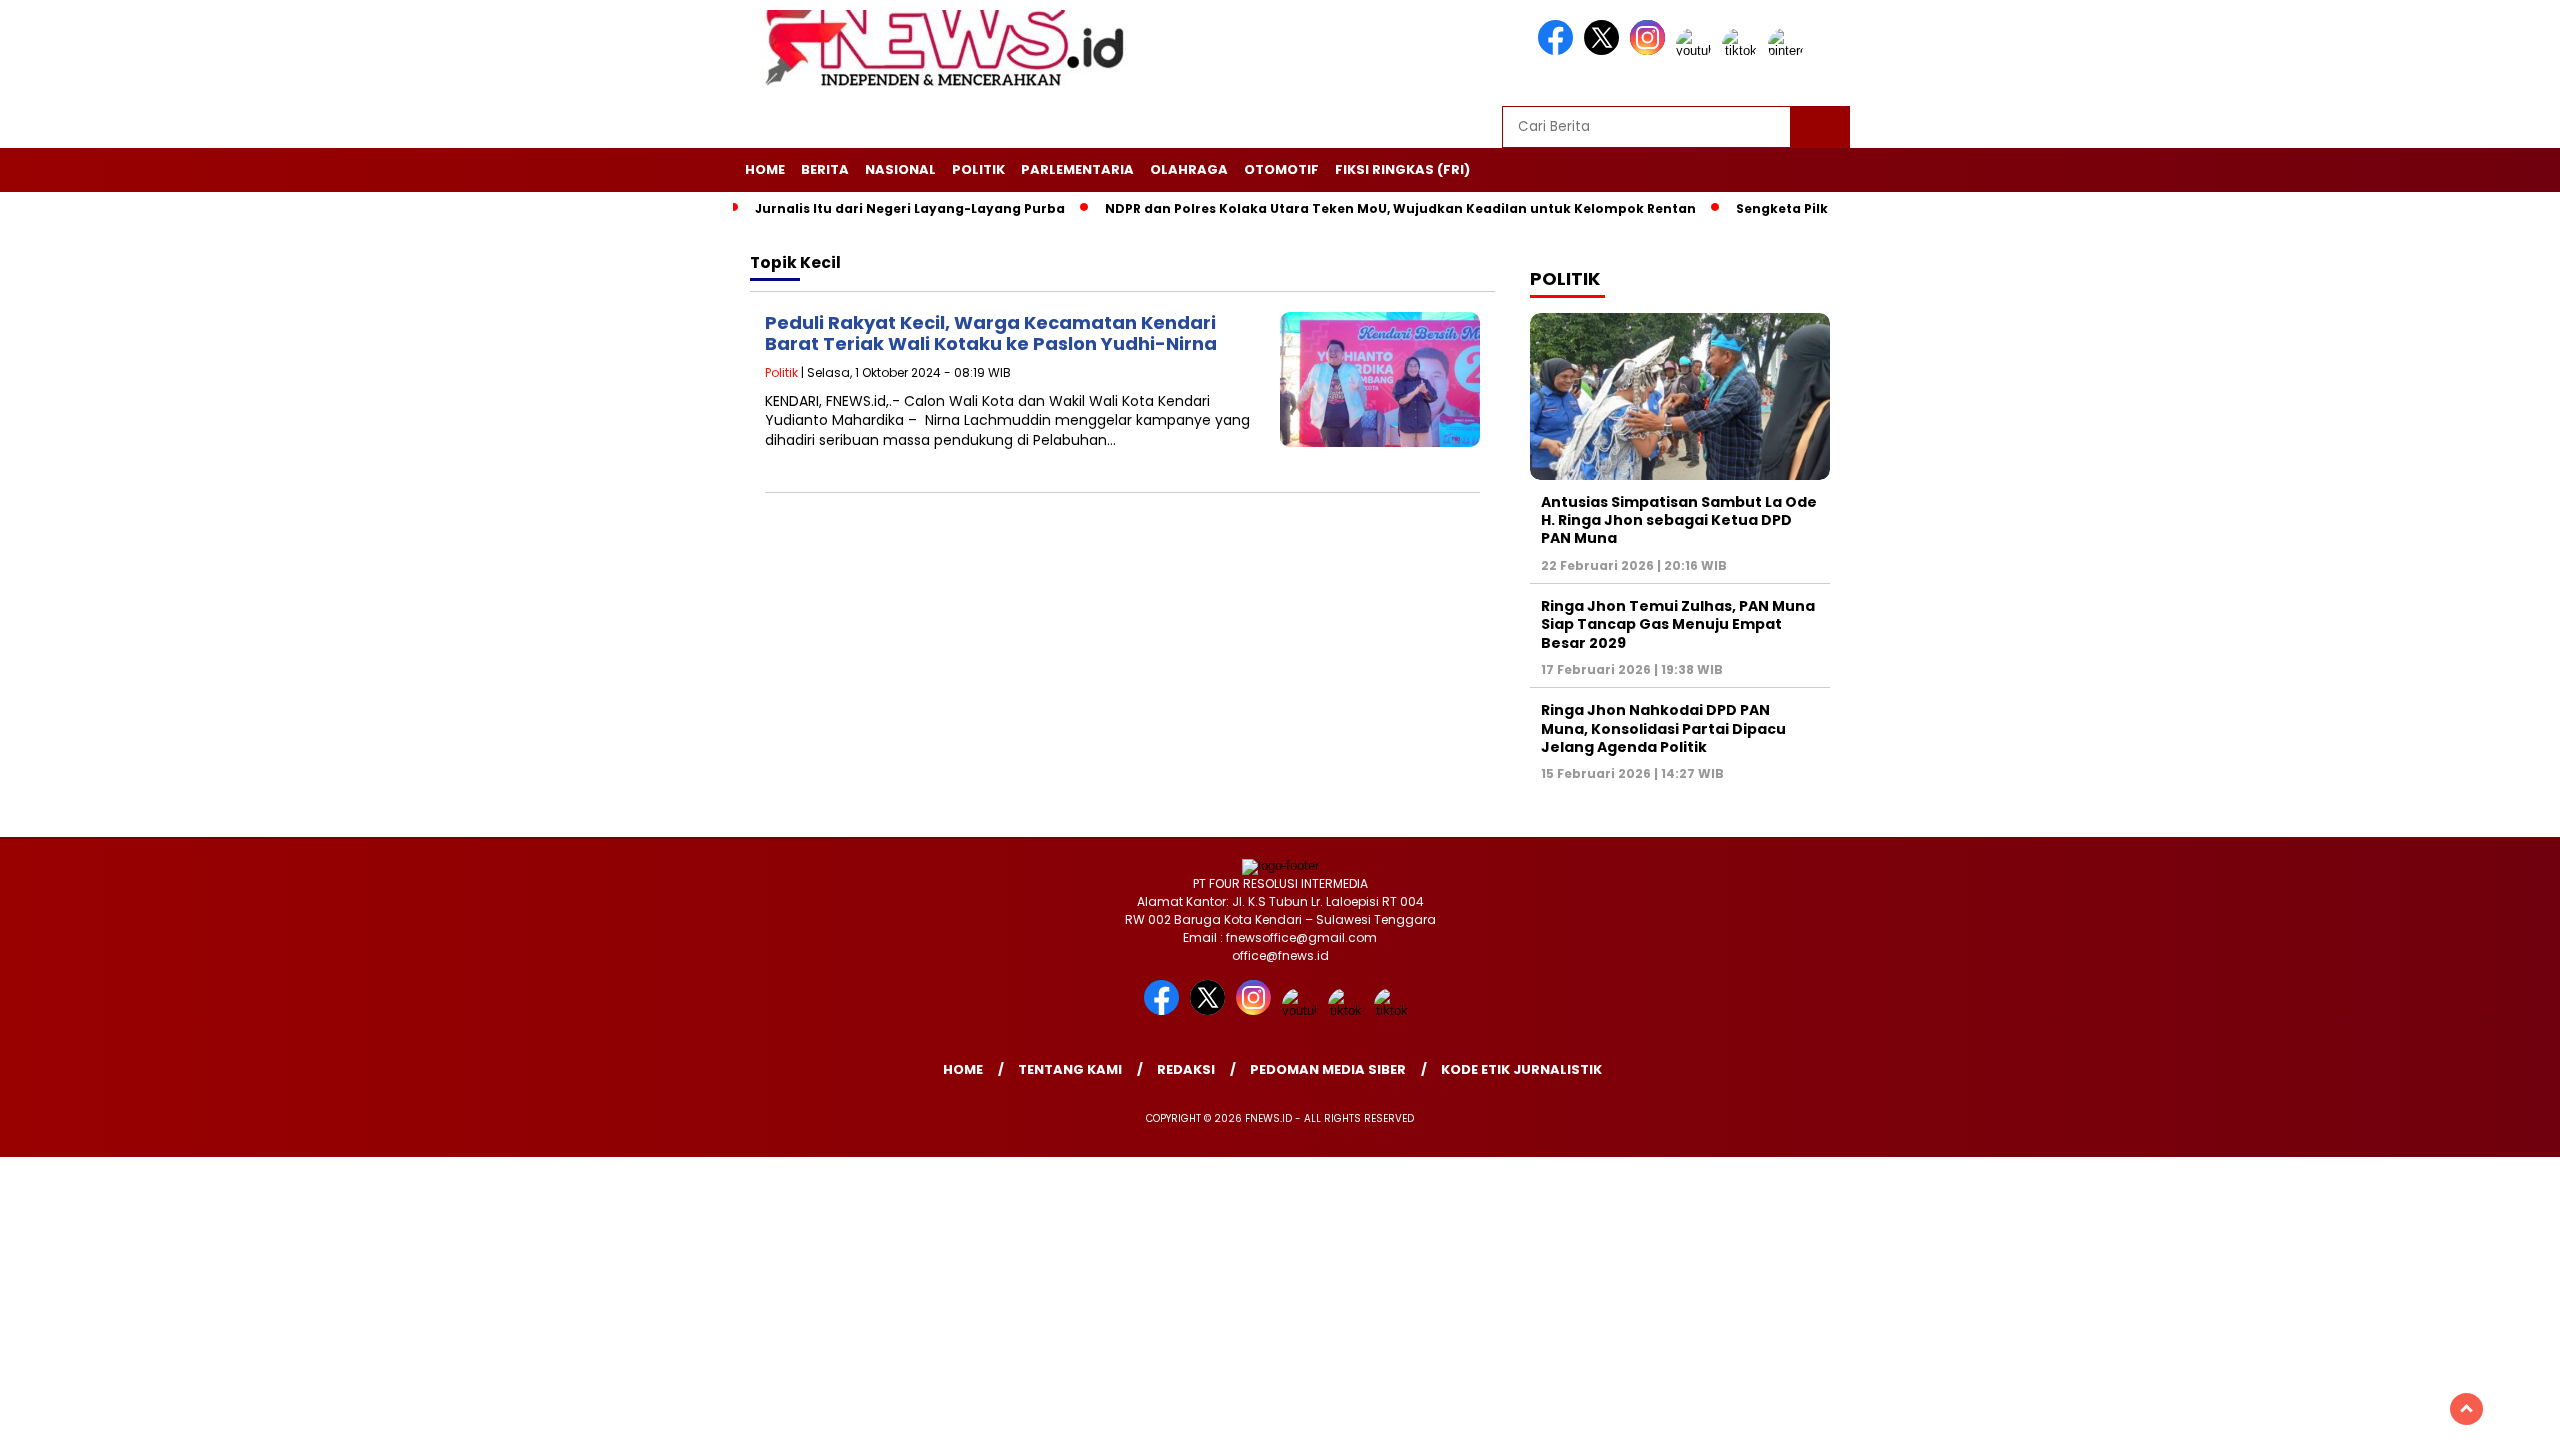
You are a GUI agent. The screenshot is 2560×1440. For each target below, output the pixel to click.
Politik (978, 169)
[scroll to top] (2466, 1409)
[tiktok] (1743, 50)
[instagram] (1651, 50)
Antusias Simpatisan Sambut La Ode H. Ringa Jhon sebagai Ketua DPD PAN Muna (1679, 520)
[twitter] (1605, 50)
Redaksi (1186, 1069)
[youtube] (1697, 50)
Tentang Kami (1070, 1069)
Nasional (900, 169)
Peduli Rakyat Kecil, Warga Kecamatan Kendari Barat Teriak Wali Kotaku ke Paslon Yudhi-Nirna (991, 333)
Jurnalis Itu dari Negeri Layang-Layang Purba (910, 208)
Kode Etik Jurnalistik (1521, 1069)
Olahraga (1189, 169)
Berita (825, 169)
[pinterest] (1789, 50)
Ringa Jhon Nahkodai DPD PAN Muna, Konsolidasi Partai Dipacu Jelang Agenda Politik (1663, 728)
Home (765, 169)
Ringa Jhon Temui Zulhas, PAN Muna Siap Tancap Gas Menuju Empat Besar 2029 (1678, 624)
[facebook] (1559, 50)
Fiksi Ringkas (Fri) (1402, 169)
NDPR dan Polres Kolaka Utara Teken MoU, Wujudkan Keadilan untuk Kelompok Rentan (1400, 208)
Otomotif (1281, 169)
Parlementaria (1077, 169)
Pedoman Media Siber (1328, 1069)
